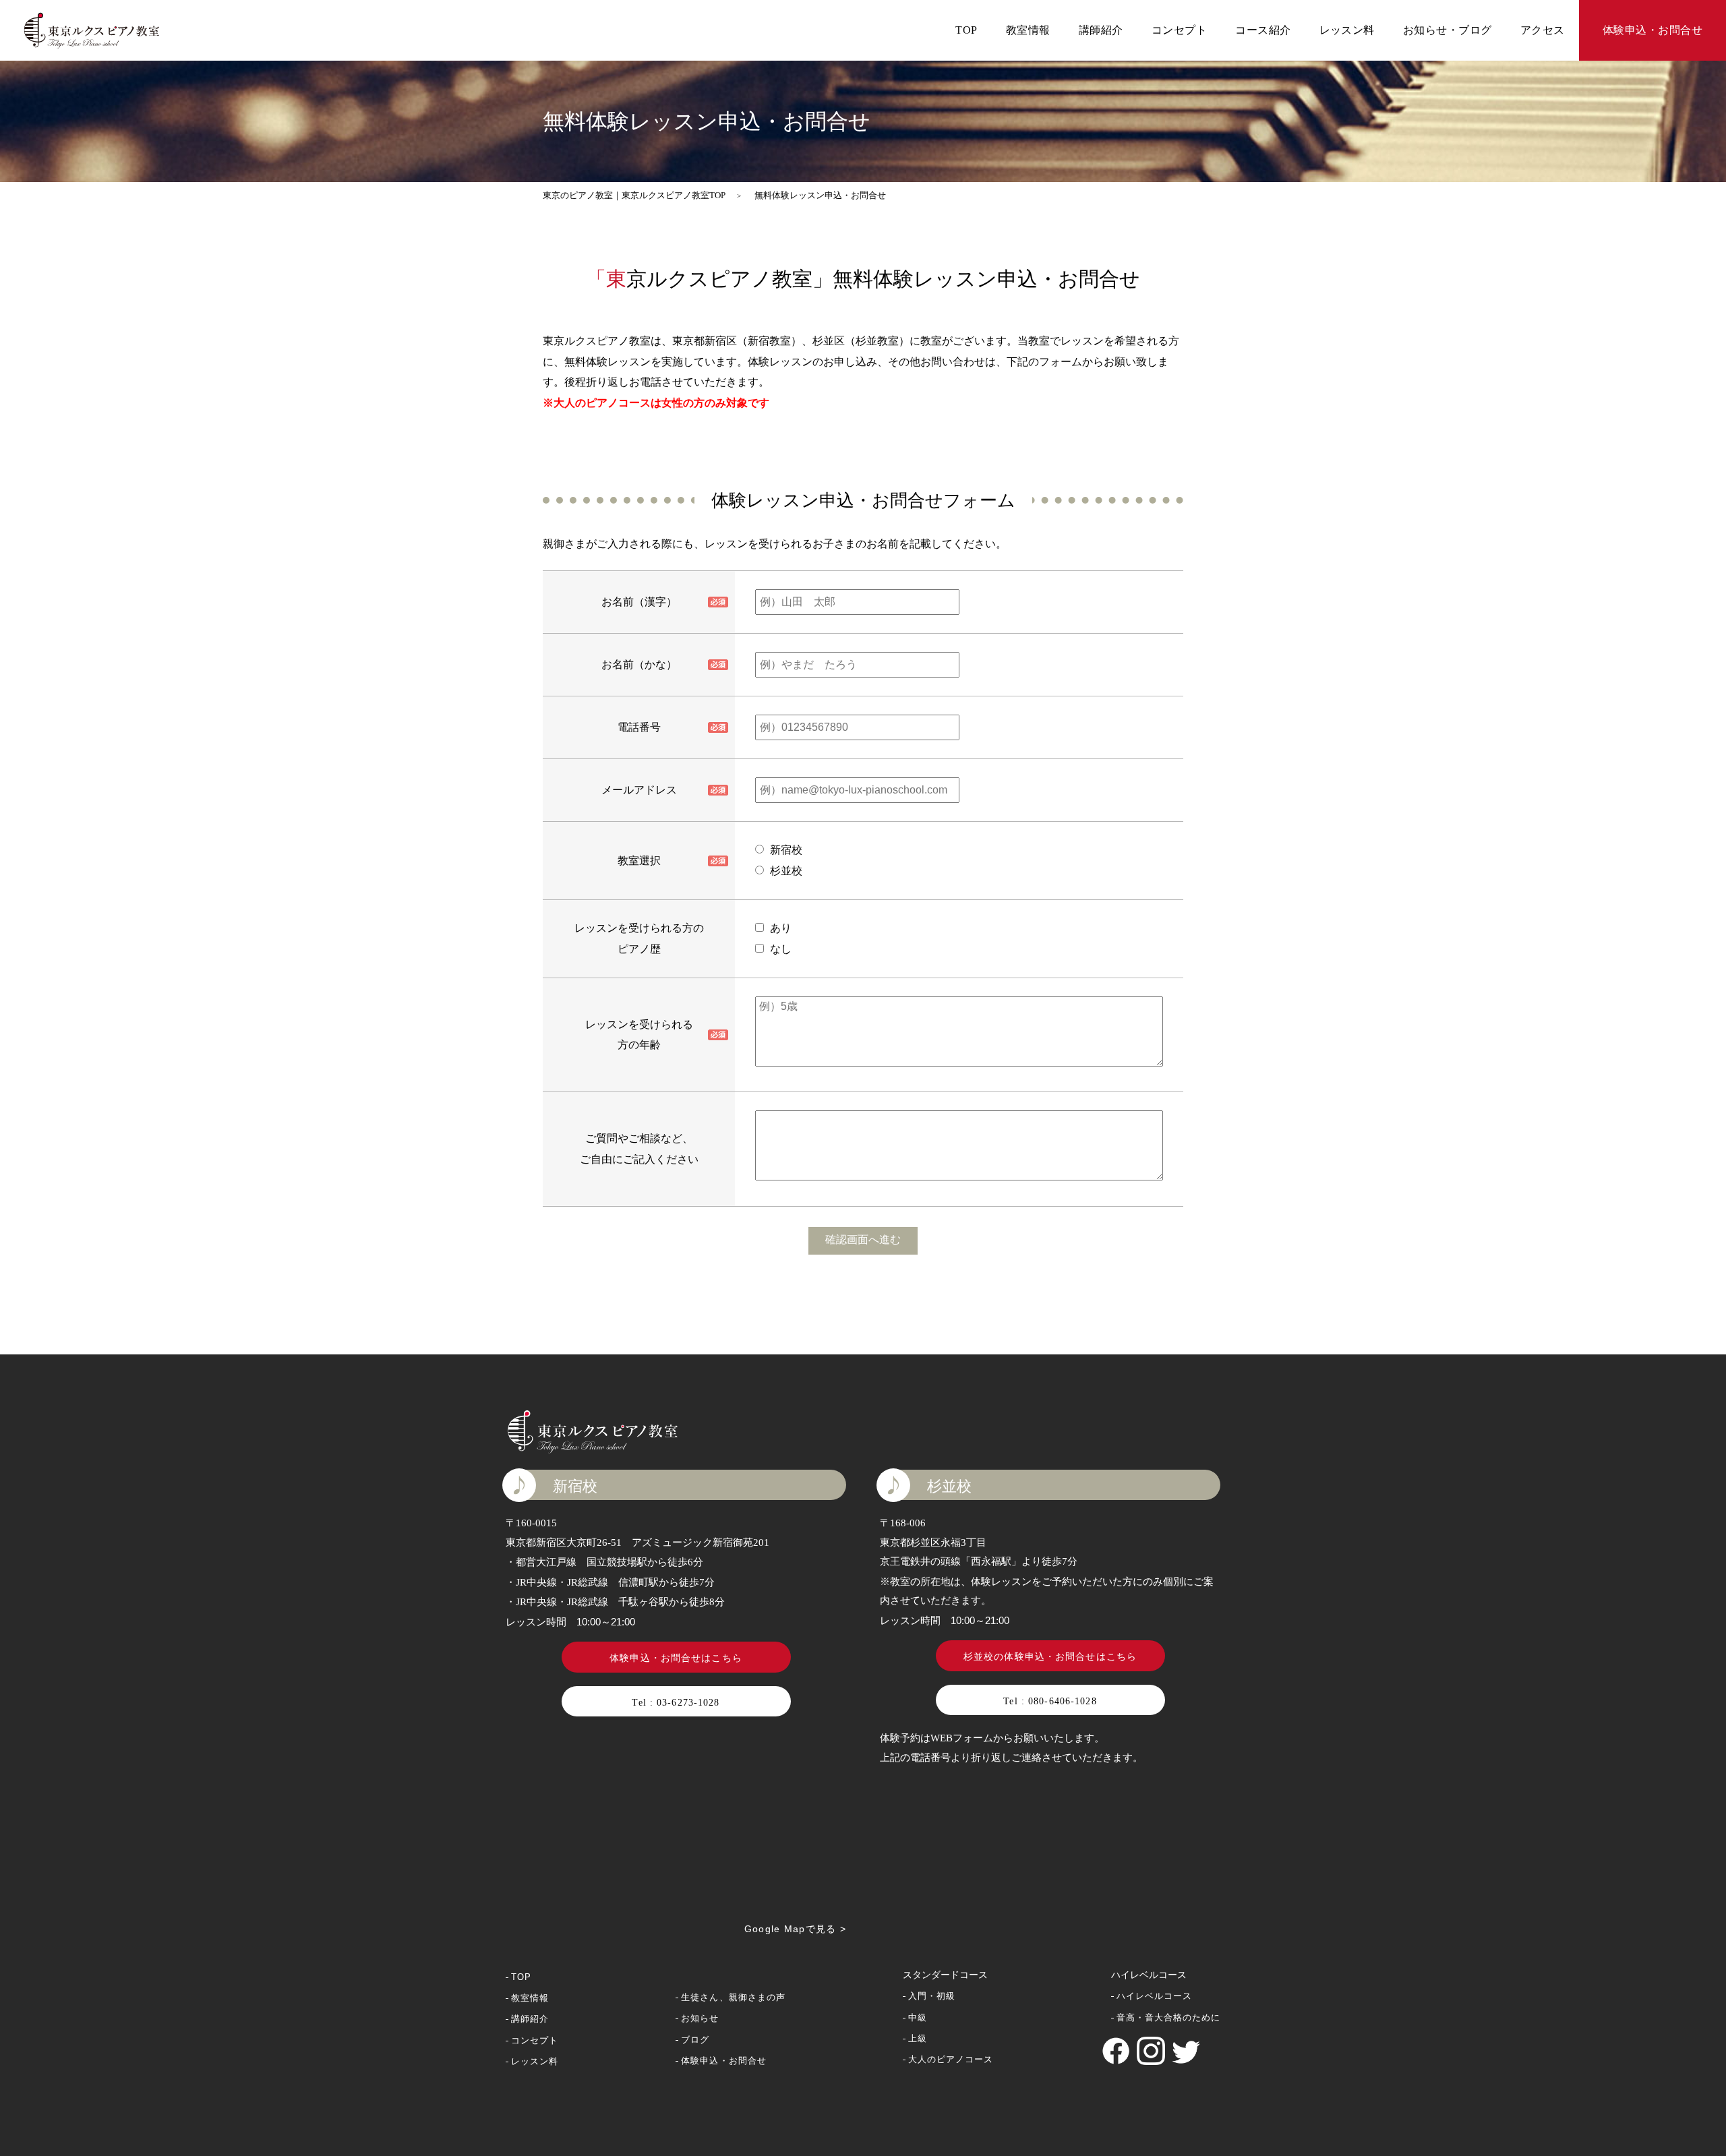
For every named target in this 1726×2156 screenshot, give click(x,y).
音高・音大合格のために (1168, 2017)
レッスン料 (1347, 30)
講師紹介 (1101, 30)
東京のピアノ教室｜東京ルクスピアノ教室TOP (634, 195)
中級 (918, 2017)
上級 (918, 2038)
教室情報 (1028, 30)
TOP (966, 30)
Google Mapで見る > (795, 1929)
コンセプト (1179, 30)
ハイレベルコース (1154, 1996)
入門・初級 (932, 1996)
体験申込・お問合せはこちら (676, 1658)
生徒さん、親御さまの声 (733, 1997)
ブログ (695, 2040)
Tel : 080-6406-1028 (1050, 1701)
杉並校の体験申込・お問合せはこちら (1050, 1657)
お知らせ (700, 2018)
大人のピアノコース (951, 2059)
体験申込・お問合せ (1653, 30)
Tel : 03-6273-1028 (676, 1703)
